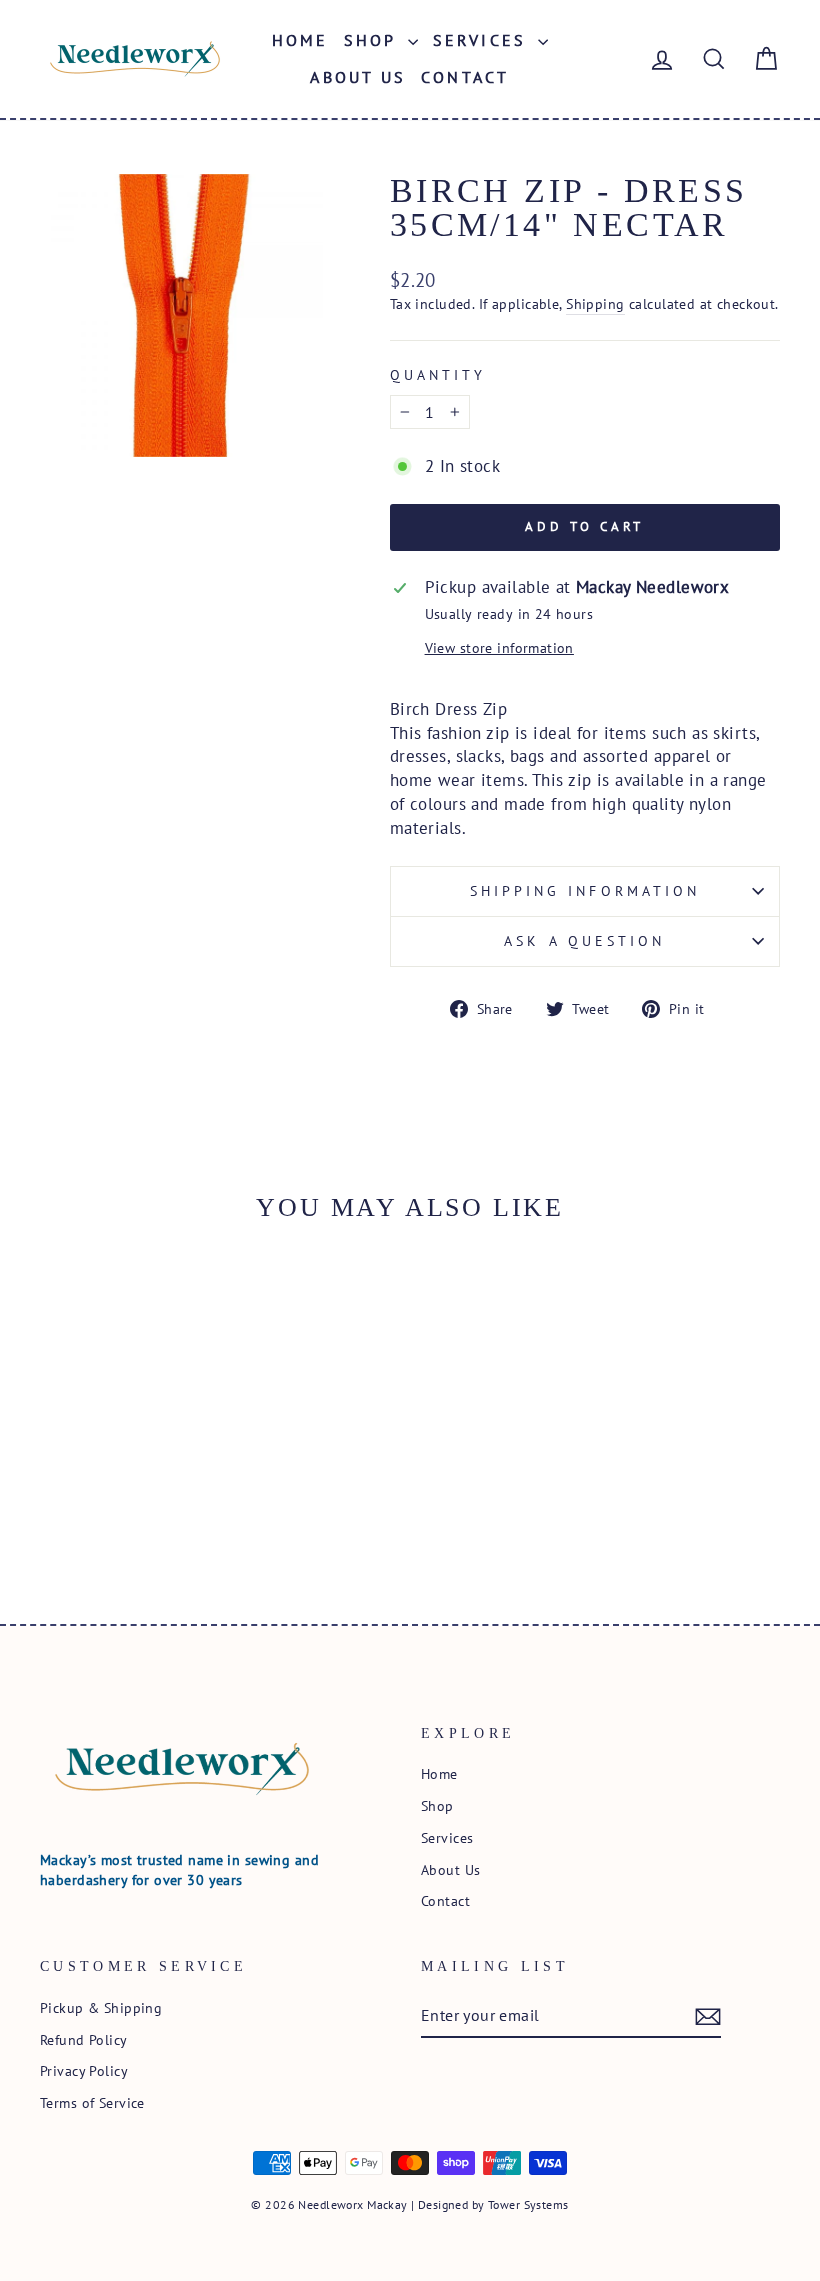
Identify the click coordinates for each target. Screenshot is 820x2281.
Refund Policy (84, 2039)
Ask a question (584, 941)
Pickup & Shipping (101, 2007)
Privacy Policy (84, 2070)
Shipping (595, 303)
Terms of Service (92, 2102)
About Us (358, 77)
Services (483, 40)
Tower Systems (528, 2204)
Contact (465, 77)
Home (300, 40)
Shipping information (585, 891)
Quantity (438, 375)
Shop (373, 40)
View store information (499, 648)
